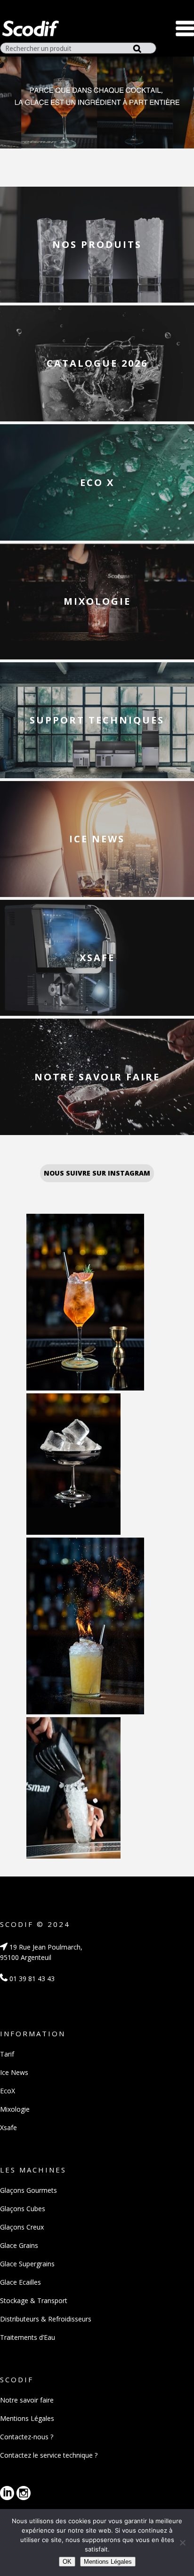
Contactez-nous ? (27, 2437)
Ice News (14, 2072)
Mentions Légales (27, 2418)
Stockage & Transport (34, 2300)
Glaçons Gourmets (28, 2190)
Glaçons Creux (22, 2227)
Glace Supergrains (27, 2264)
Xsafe (8, 2127)
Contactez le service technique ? (49, 2455)
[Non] (182, 2543)
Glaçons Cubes (23, 2209)
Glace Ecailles (20, 2282)
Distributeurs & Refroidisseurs (46, 2319)
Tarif (7, 2054)
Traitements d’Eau (28, 2337)
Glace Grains (19, 2245)
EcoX (8, 2091)
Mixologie (15, 2109)
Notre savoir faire (27, 2400)
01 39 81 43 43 (31, 1979)
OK (67, 2562)
